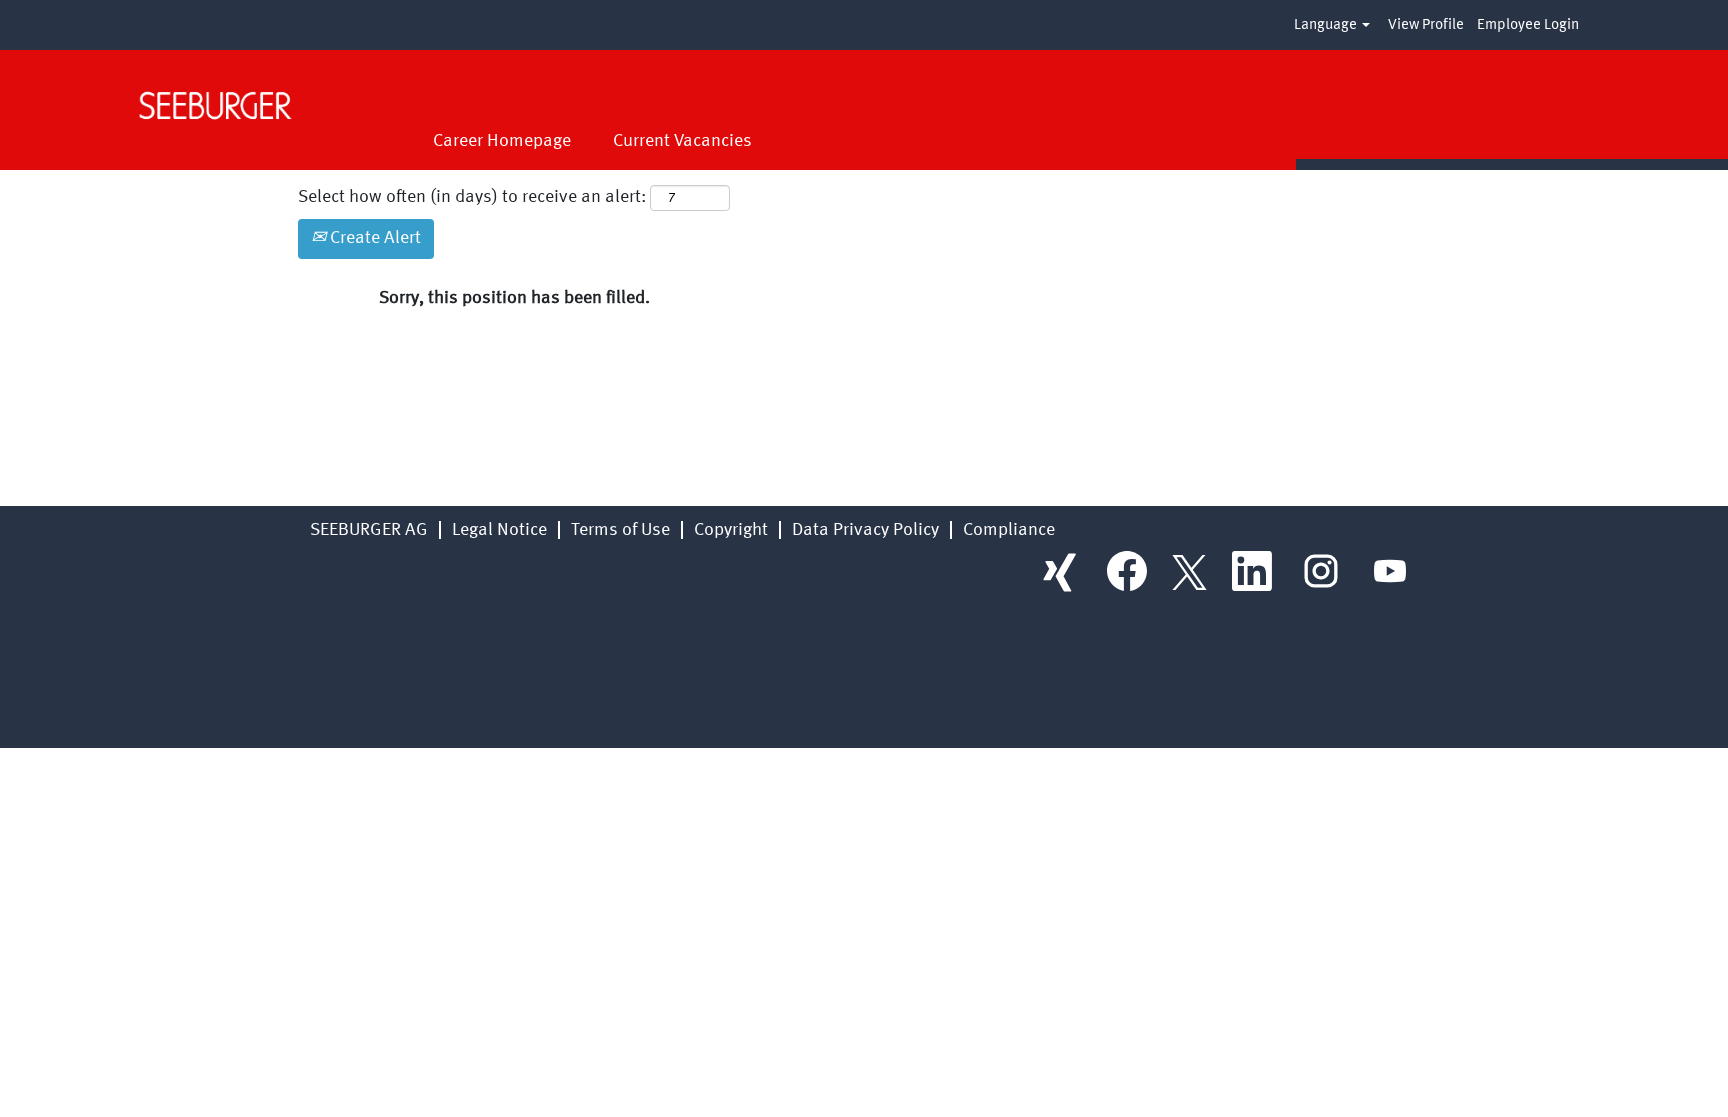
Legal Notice (499, 530)
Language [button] (1327, 25)
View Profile (1426, 25)
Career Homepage (502, 141)
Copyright (731, 530)
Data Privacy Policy (865, 530)
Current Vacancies (682, 141)
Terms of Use (620, 530)
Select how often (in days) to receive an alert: (472, 197)
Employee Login (1528, 25)
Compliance (1009, 530)
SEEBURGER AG (369, 530)
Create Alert (373, 238)
